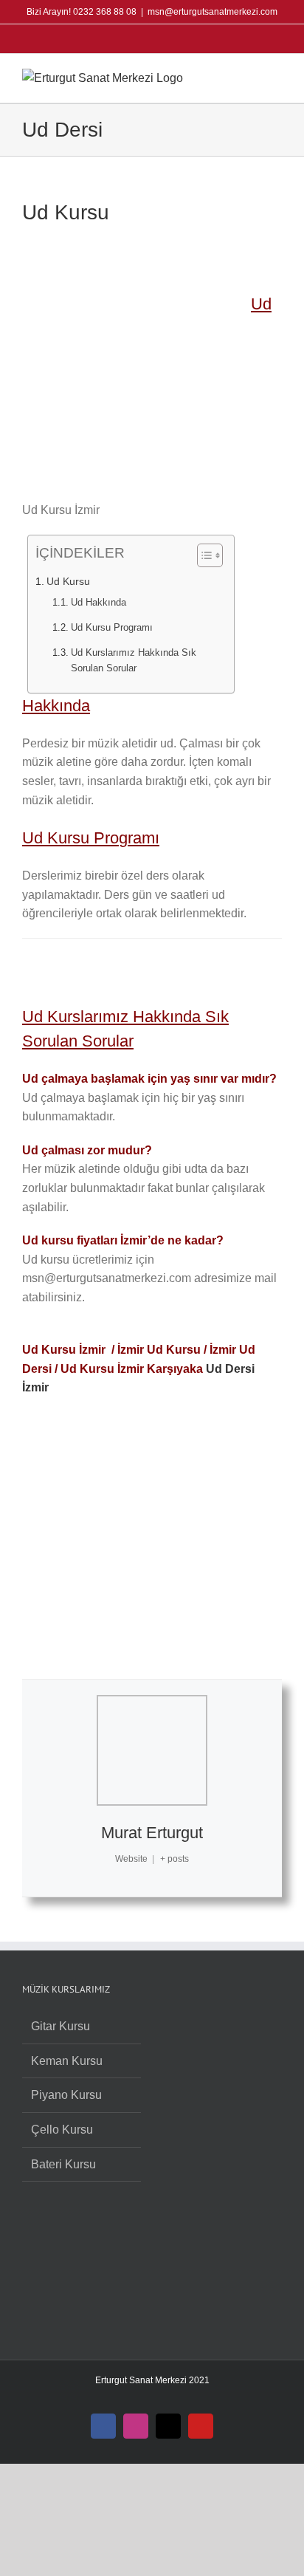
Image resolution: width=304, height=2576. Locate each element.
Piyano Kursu (66, 2095)
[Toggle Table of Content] (203, 555)
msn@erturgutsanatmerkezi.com (213, 12)
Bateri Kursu (63, 2164)
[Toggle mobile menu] (276, 76)
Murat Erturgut (152, 1833)
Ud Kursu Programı (112, 627)
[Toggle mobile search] (249, 76)
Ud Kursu (68, 581)
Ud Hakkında (99, 602)
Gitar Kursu (61, 2026)
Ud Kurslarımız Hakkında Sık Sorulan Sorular (134, 660)
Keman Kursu (67, 2061)
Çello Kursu (62, 2130)
